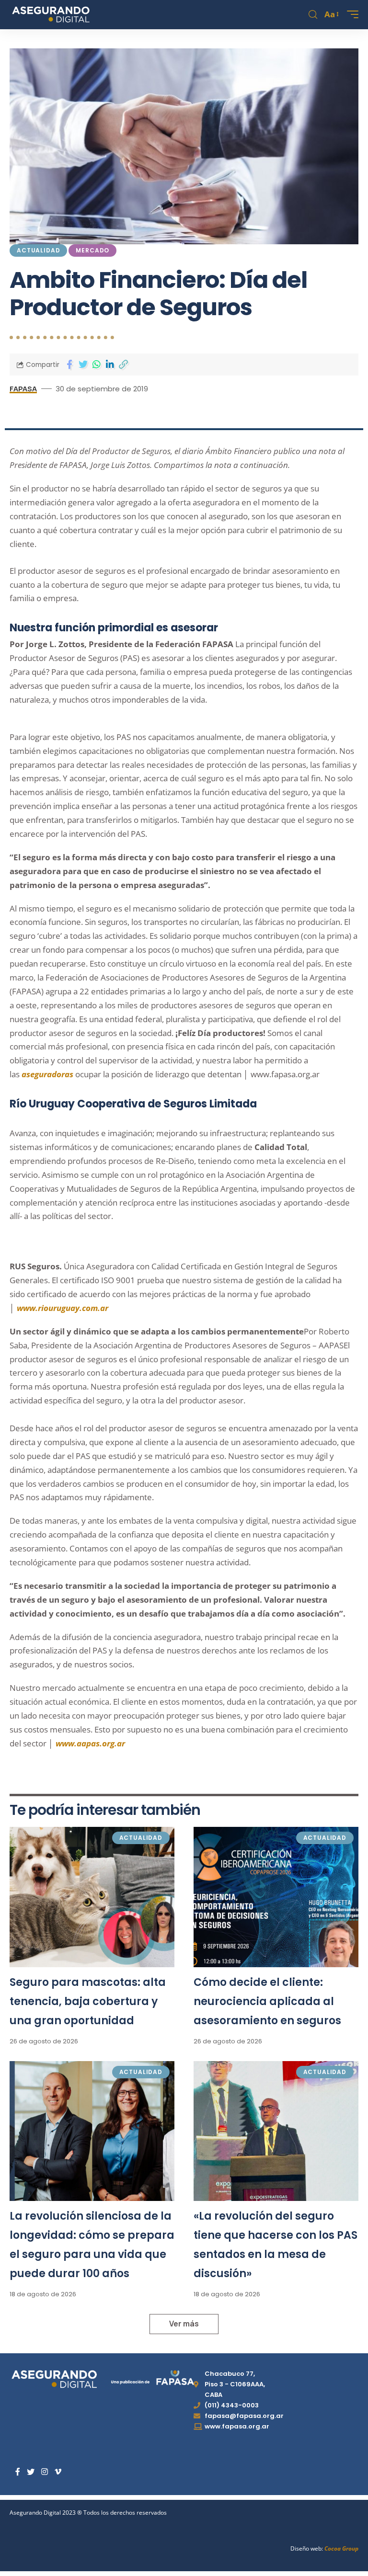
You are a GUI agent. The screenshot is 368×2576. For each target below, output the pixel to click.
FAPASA (23, 388)
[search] (313, 15)
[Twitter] (31, 2472)
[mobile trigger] (350, 14)
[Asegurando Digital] (51, 14)
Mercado (92, 250)
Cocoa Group (341, 2548)
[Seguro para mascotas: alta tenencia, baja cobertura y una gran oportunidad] (92, 1897)
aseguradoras (47, 1074)
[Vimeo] (58, 2472)
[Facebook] (18, 2472)
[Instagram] (45, 2472)
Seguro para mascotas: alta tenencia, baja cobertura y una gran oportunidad (88, 2001)
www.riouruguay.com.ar (63, 1308)
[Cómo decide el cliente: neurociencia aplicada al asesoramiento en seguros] (276, 1897)
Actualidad (38, 250)
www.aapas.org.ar (90, 1743)
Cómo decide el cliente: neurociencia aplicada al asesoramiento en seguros (267, 2001)
